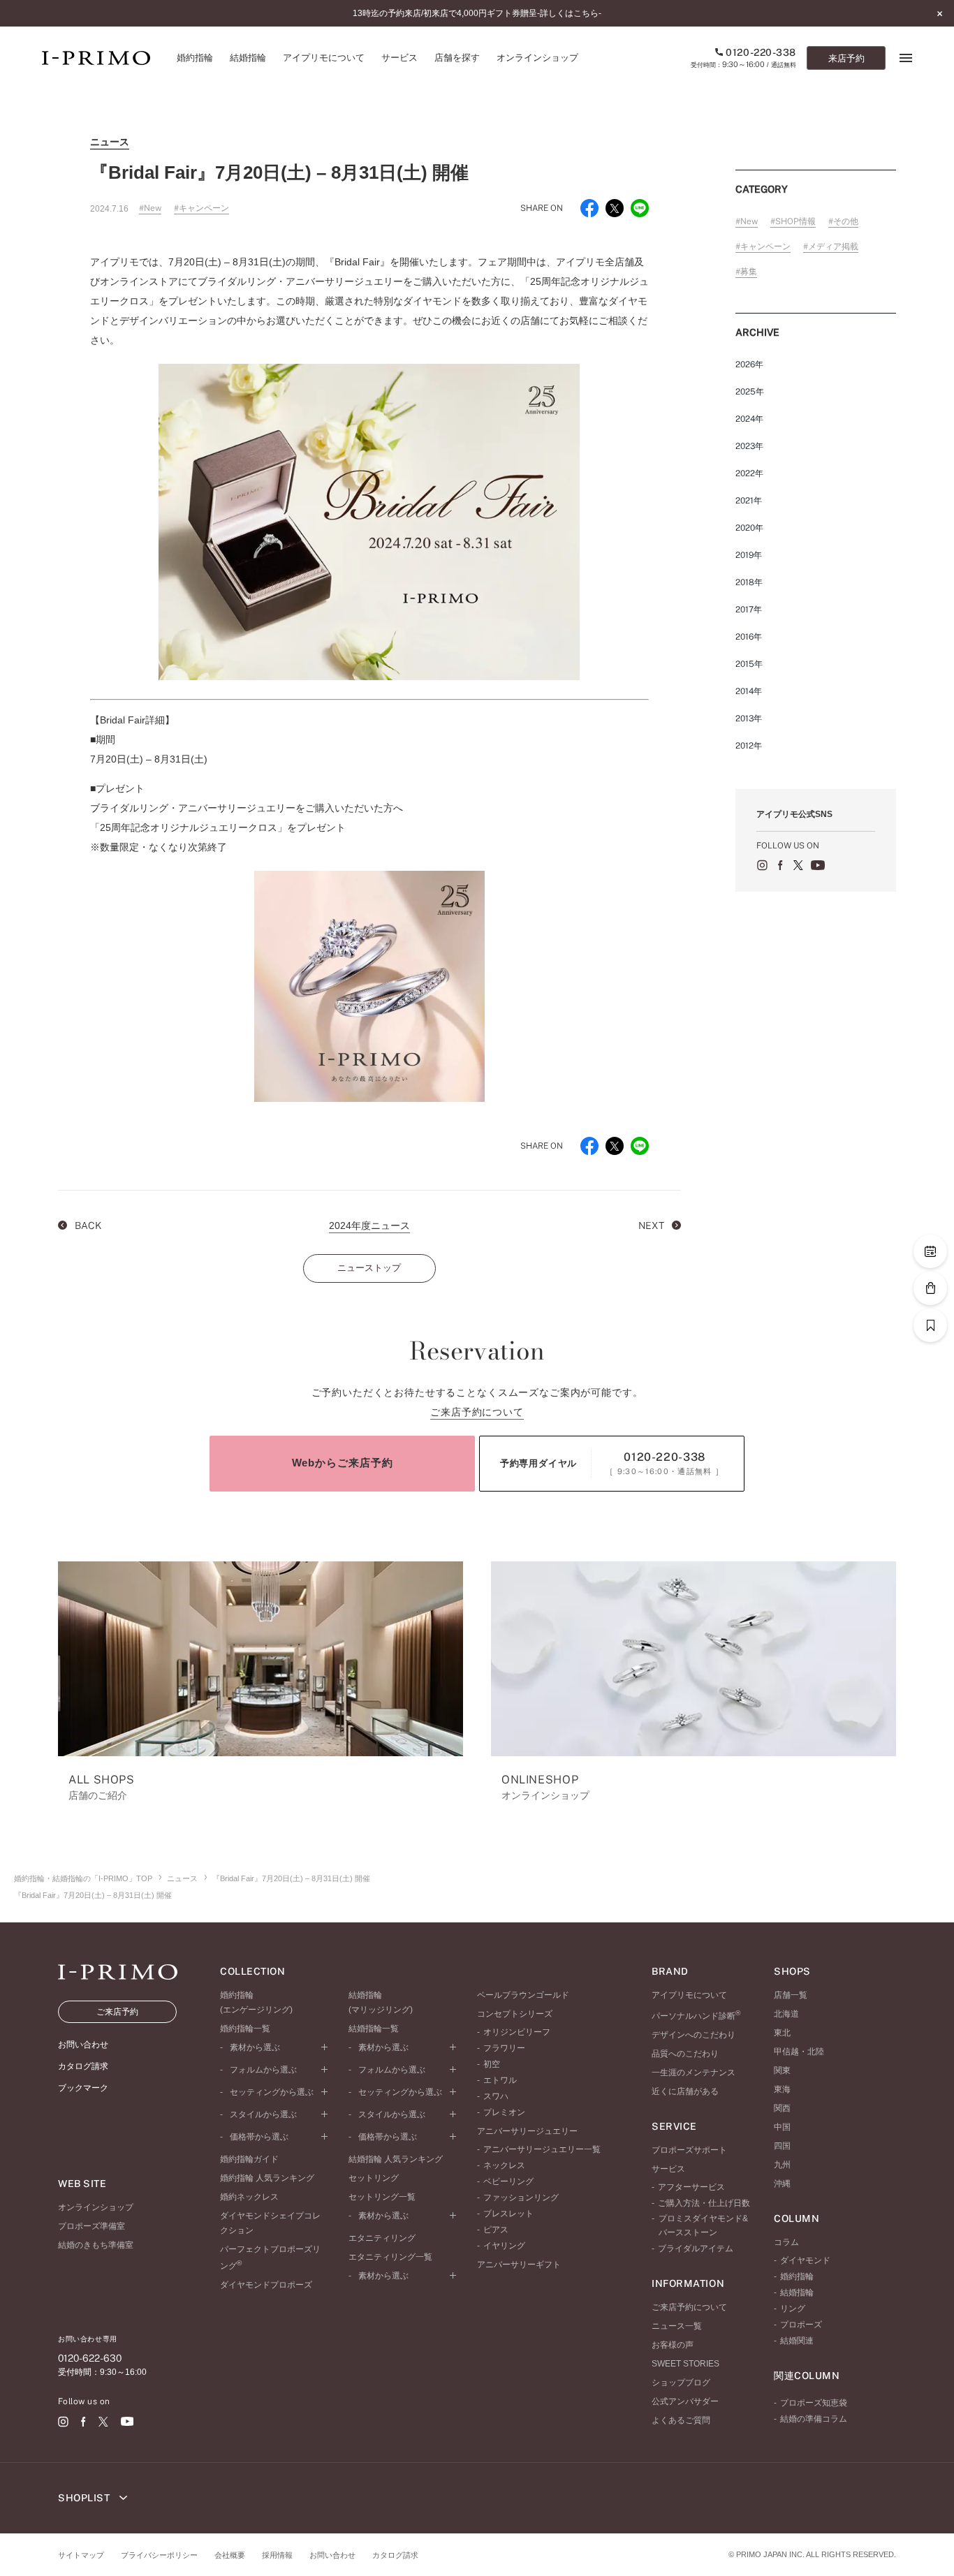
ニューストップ (369, 1268)
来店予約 (846, 58)
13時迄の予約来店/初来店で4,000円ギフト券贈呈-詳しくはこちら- (477, 13)
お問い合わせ (332, 2555)
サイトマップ (81, 2555)
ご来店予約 (117, 2012)
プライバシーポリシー (159, 2555)
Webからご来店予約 (343, 1463)
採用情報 (277, 2555)
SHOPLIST (85, 2498)
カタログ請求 (395, 2555)
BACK (87, 1226)
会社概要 (230, 2555)
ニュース (182, 1878)
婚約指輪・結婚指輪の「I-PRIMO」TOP (83, 1878)
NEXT (652, 1226)
